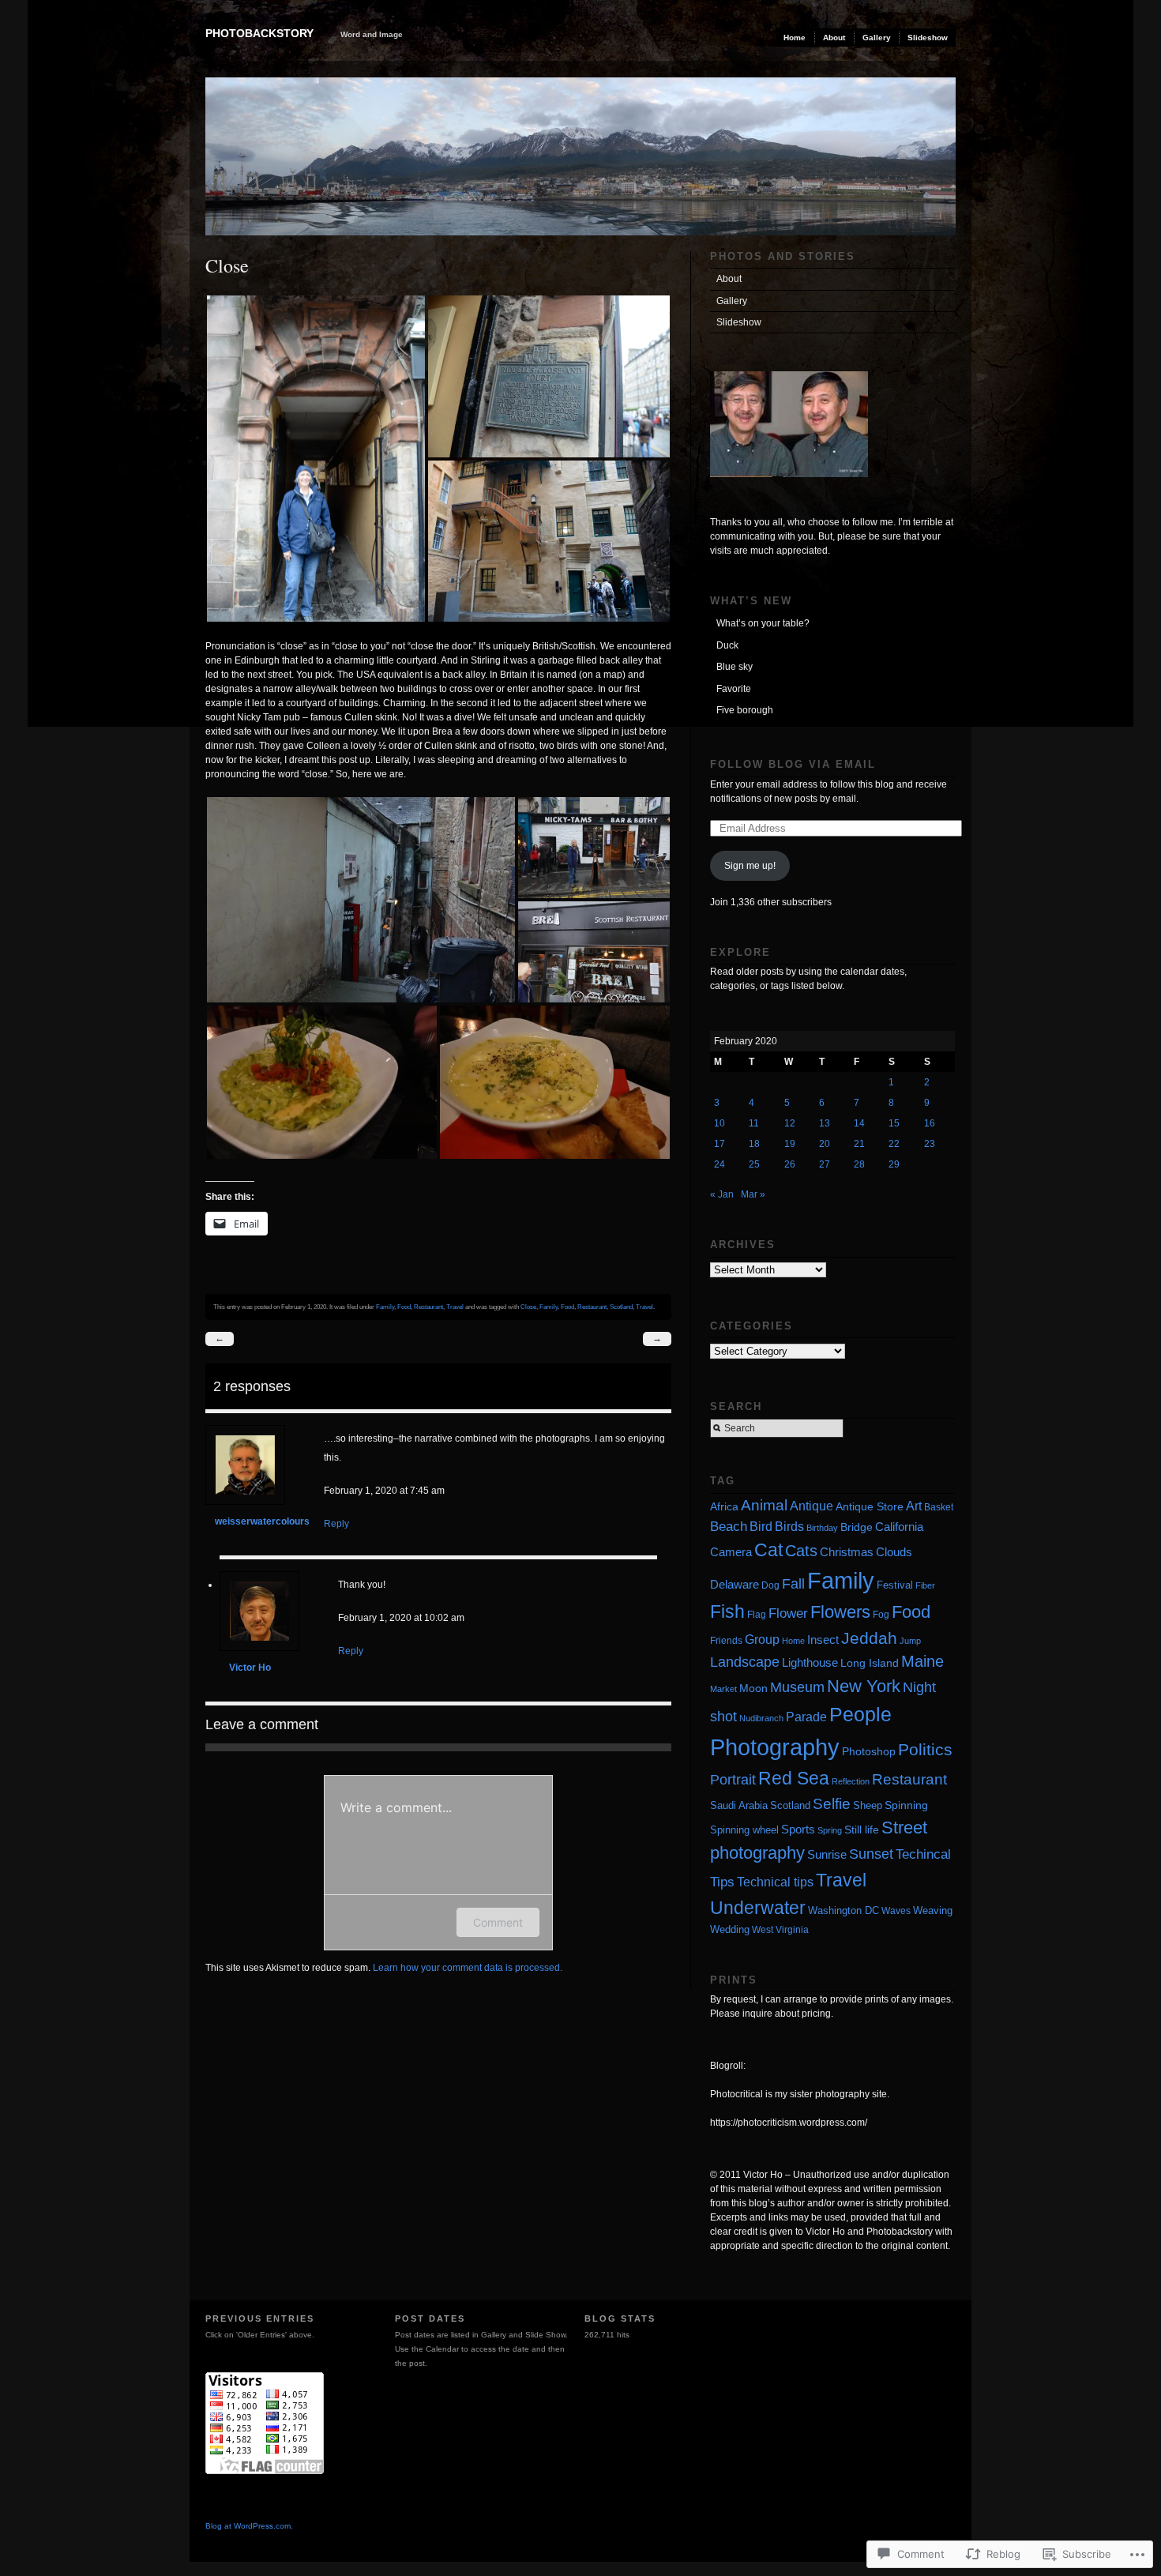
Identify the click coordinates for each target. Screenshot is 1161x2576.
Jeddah (869, 1638)
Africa (724, 1507)
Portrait (733, 1780)
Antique (812, 1506)
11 (754, 1123)
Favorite (734, 689)
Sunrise (827, 1854)
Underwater (758, 1908)
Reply (336, 1524)
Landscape (745, 1662)
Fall (793, 1584)
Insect (823, 1640)
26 (790, 1164)
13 (825, 1123)
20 (825, 1144)
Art (914, 1506)
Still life (862, 1830)
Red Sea (794, 1778)
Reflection (851, 1781)
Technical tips (775, 1882)
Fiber (925, 1585)
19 (790, 1144)
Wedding (730, 1929)
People (860, 1714)
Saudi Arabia (739, 1805)
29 (894, 1164)
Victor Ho (250, 1668)
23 (930, 1144)
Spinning (906, 1805)
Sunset (871, 1854)
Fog (881, 1614)
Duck (727, 645)
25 (754, 1164)
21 (859, 1144)
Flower (788, 1613)
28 (859, 1164)
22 (894, 1144)
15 (894, 1123)
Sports (798, 1829)
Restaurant (428, 1307)
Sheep (868, 1805)
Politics (925, 1749)
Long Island (870, 1663)
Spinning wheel (744, 1830)
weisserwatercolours (262, 1521)
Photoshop (869, 1751)
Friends (726, 1641)
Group (762, 1639)
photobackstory (259, 33)
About (834, 38)
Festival (895, 1585)
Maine (922, 1661)
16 (930, 1123)
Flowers (840, 1612)
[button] (316, 459)
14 (859, 1123)
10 (720, 1123)
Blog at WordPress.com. (249, 2526)
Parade (806, 1717)
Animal (764, 1505)
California (899, 1527)
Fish (727, 1611)
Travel (455, 1307)
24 (720, 1164)
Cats (801, 1551)
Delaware (735, 1585)
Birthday (822, 1528)
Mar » (753, 1194)
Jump (910, 1641)
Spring (830, 1830)
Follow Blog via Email (793, 764)
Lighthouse (810, 1662)
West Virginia (780, 1929)
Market (723, 1689)
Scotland (621, 1307)
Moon (753, 1689)
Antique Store (870, 1507)
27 (825, 1164)
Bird (761, 1527)
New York (864, 1686)
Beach (729, 1527)
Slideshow (928, 38)
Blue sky (735, 667)
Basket (939, 1507)
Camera (731, 1552)
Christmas (847, 1552)
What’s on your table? (763, 623)
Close (528, 1307)
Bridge (857, 1527)
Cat (768, 1550)
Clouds (894, 1552)
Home (795, 38)
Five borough (745, 710)
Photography (775, 1747)
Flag (757, 1614)
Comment (498, 1922)
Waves (896, 1911)
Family (385, 1307)
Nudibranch (761, 1718)
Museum (797, 1687)
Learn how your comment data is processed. (468, 1968)
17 (720, 1144)
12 (790, 1123)
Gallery (877, 38)
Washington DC (844, 1911)
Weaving (933, 1910)
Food (404, 1307)
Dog (770, 1585)
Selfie (832, 1803)
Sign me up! (750, 866)
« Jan (722, 1194)
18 (754, 1144)
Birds (789, 1527)
